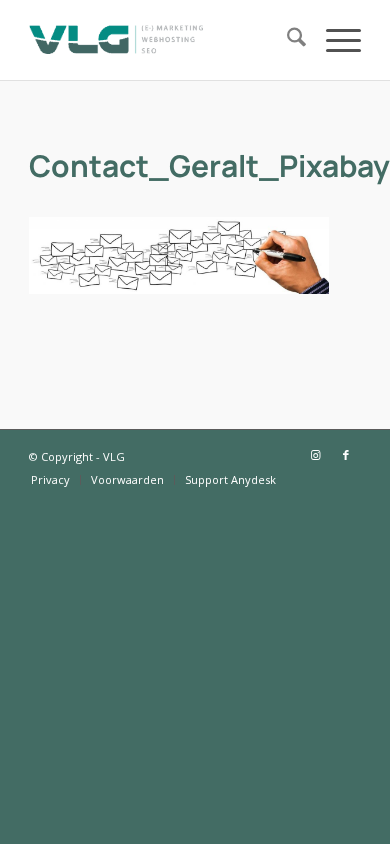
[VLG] (161, 40)
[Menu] (333, 40)
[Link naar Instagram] (316, 455)
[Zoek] (286, 40)
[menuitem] (286, 40)
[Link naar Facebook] (346, 455)
